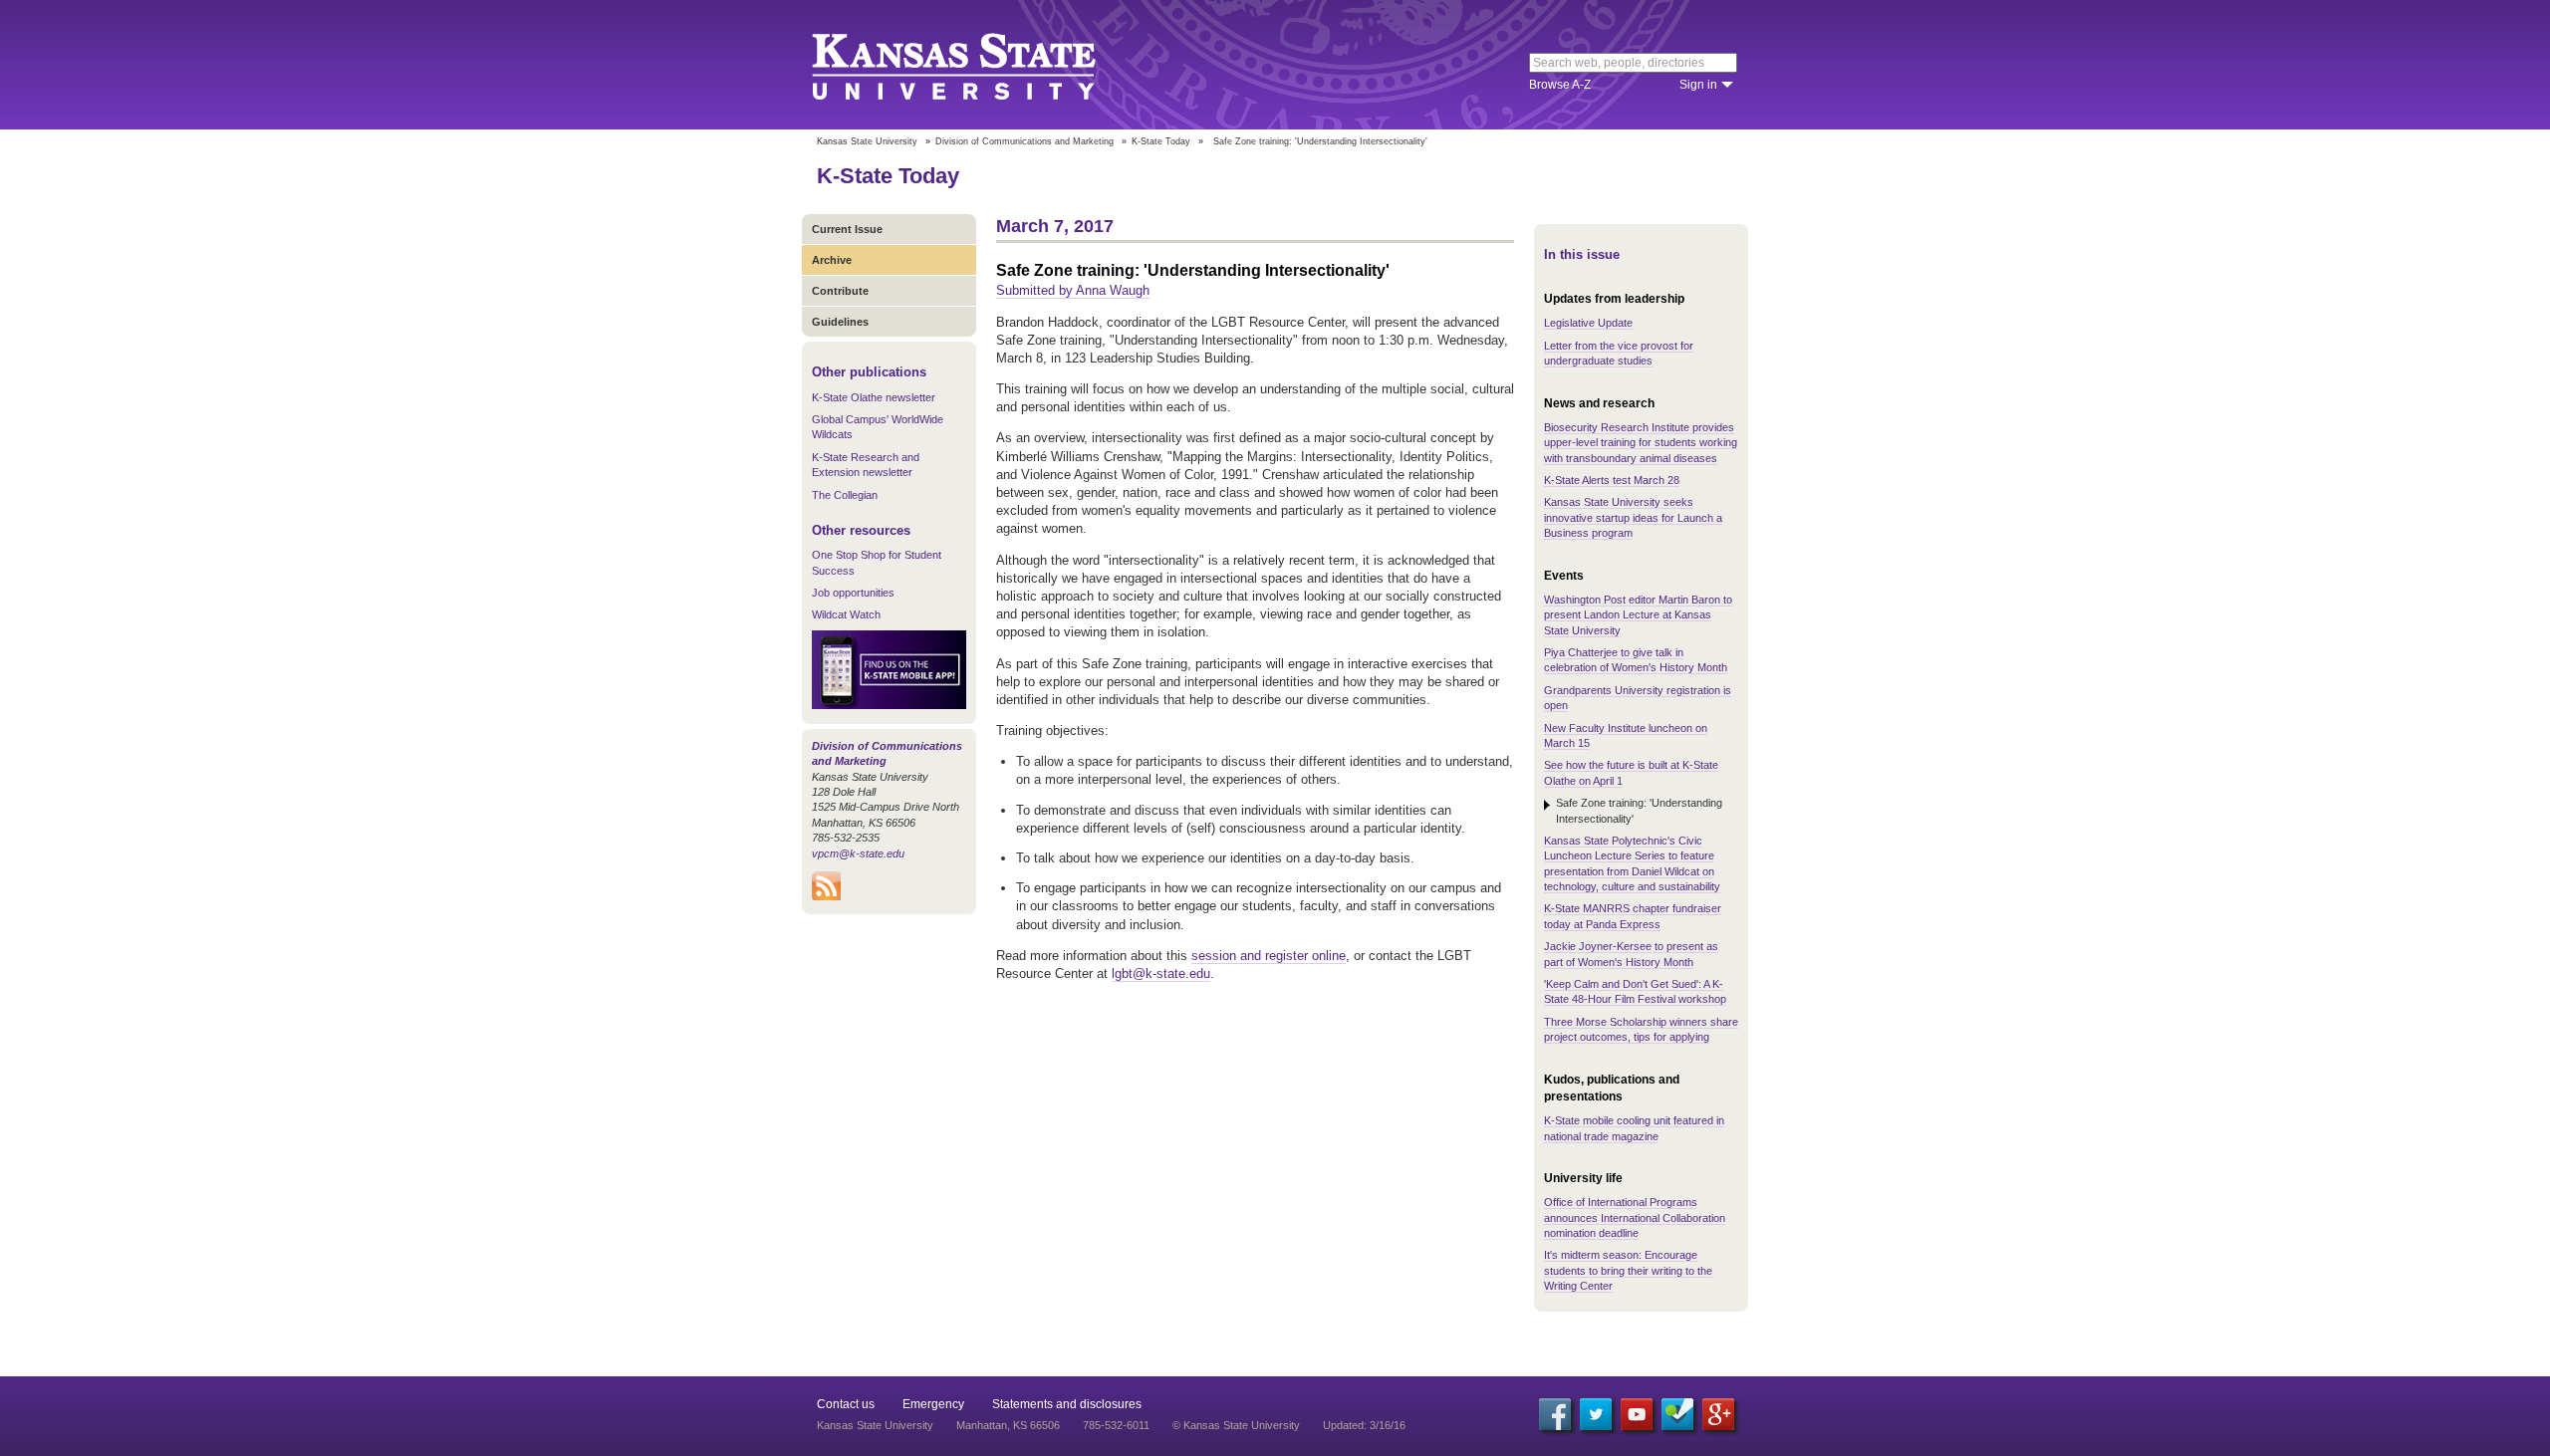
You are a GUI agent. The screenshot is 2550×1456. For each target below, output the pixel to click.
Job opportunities (853, 593)
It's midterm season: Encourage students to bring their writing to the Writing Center (1628, 1270)
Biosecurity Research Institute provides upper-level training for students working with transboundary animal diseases (1641, 443)
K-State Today (1161, 141)
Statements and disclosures (1067, 1404)
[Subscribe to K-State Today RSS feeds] (826, 896)
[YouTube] (1637, 1414)
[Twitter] (1596, 1414)
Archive (832, 260)
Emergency (933, 1404)
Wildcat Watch (846, 614)
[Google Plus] (1718, 1414)
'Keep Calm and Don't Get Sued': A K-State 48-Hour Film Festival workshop (1635, 991)
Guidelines (840, 322)
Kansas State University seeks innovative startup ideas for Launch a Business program (1633, 517)
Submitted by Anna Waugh (1073, 290)
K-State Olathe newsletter (874, 397)
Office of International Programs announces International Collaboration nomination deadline (1635, 1217)
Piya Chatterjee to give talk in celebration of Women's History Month (1636, 660)
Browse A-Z (1560, 85)
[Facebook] (1555, 1414)
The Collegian (845, 495)
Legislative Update (1588, 323)
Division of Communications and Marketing (1024, 141)
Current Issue (847, 229)
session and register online (1269, 956)
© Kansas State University (1236, 1425)
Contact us (846, 1404)
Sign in (1698, 85)
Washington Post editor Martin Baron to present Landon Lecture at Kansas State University (1638, 615)
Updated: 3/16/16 (1364, 1425)
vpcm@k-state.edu (858, 853)
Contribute (840, 291)
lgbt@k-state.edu (1161, 973)
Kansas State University (979, 65)
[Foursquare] (1677, 1414)
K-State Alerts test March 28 (1612, 480)
